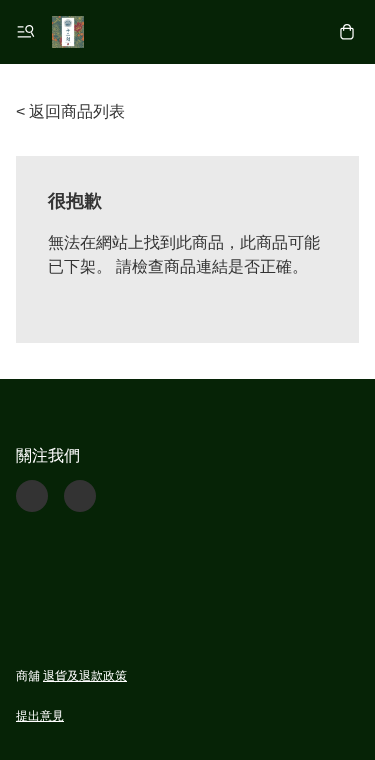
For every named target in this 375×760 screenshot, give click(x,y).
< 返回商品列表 (70, 111)
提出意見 (40, 716)
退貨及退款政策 (85, 676)
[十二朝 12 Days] (68, 32)
